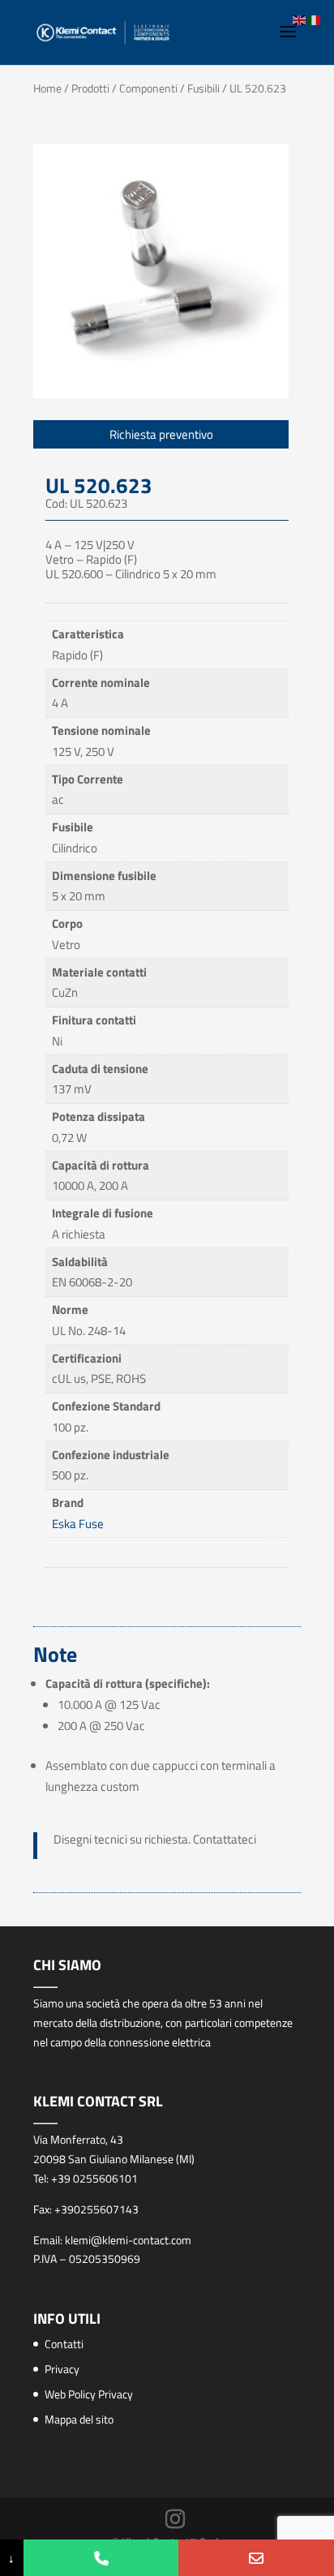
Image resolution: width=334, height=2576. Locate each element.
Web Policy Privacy (89, 2394)
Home (47, 88)
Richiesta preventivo (161, 434)
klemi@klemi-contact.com (128, 2240)
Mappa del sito (79, 2419)
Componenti (148, 88)
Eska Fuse (78, 1524)
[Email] (256, 2558)
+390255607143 (96, 2209)
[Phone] (101, 2558)
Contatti (64, 2344)
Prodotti (90, 88)
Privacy (62, 2369)
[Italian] (315, 19)
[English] (300, 19)
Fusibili (203, 88)
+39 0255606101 (94, 2178)
